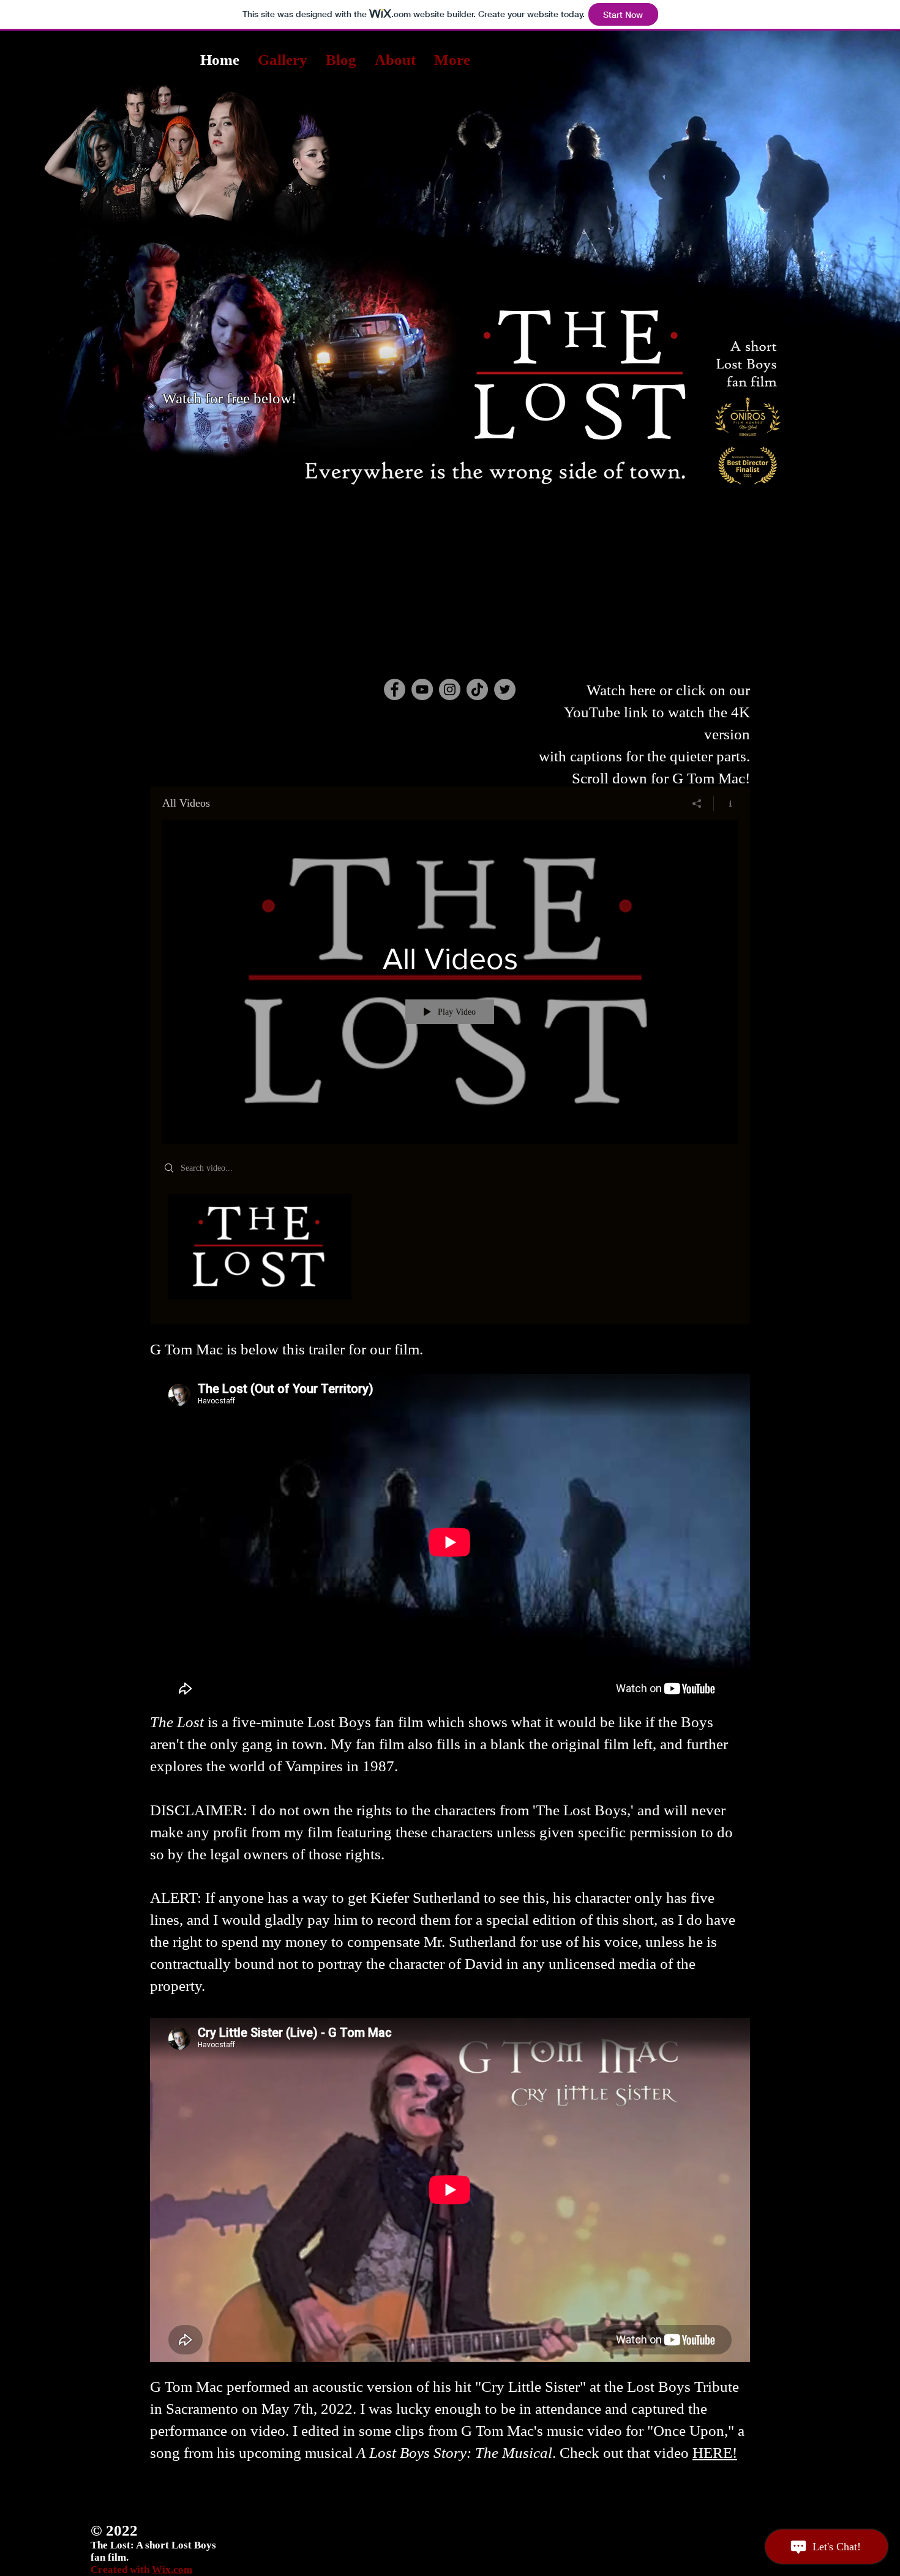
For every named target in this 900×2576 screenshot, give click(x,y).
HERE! (715, 2453)
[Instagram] (450, 689)
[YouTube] (422, 689)
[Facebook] (395, 689)
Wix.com (172, 2570)
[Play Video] (260, 1247)
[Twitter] (505, 689)
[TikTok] (477, 689)
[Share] (697, 804)
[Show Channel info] (726, 804)
